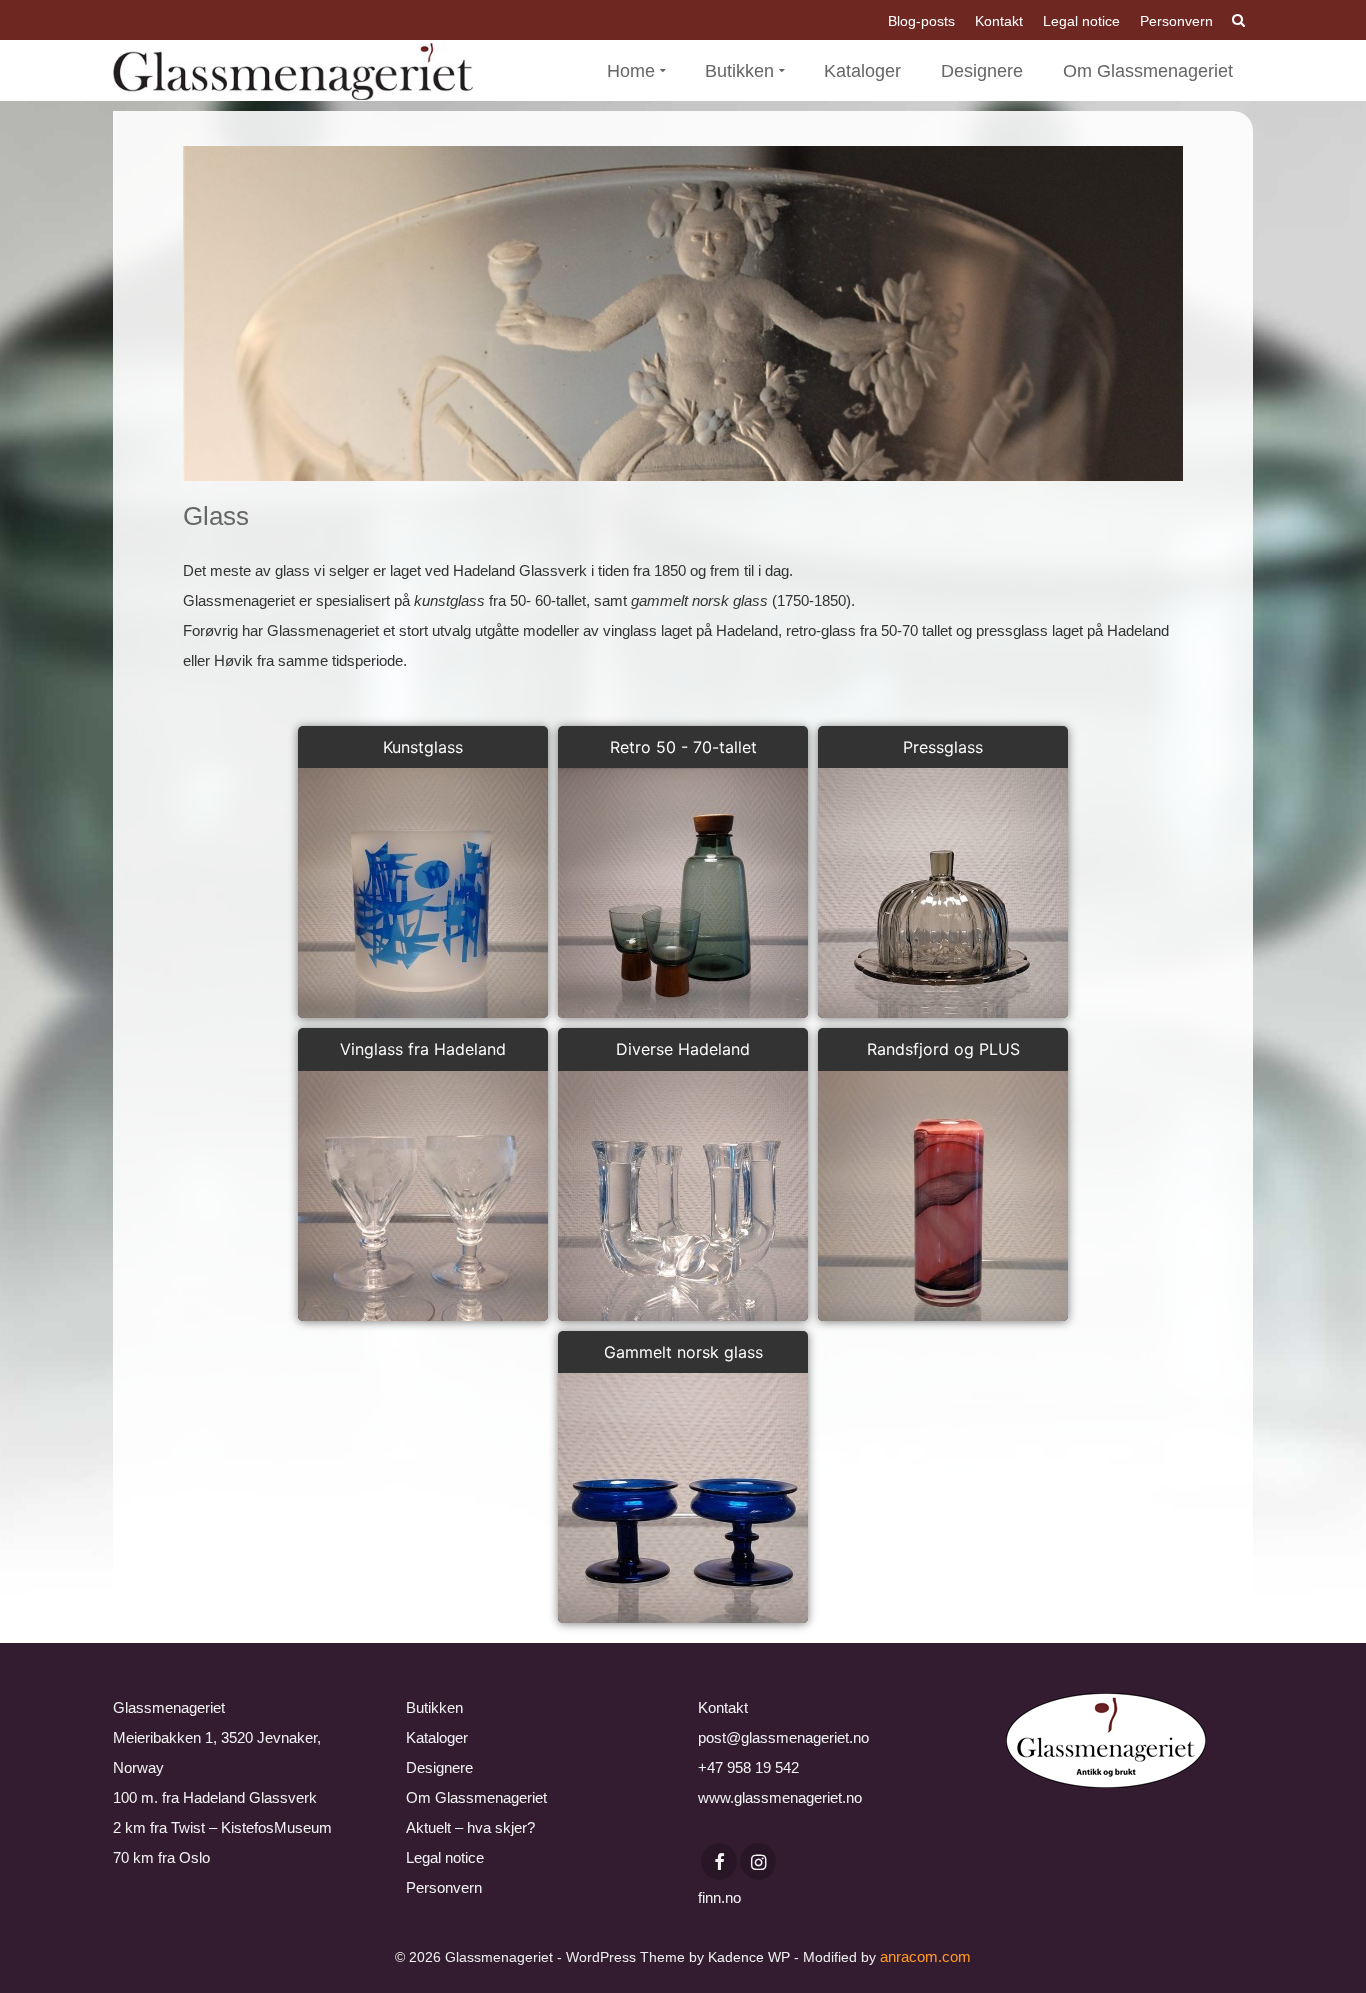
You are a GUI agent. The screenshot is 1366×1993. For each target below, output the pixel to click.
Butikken (434, 1707)
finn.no (719, 1897)
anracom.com (925, 1956)
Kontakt (723, 1707)
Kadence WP (749, 1957)
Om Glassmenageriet (476, 1797)
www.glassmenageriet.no (780, 1797)
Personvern (444, 1887)
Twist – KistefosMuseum (251, 1827)
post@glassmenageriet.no (783, 1737)
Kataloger (437, 1737)
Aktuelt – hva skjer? (470, 1827)
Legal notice (445, 1857)
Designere (439, 1767)
